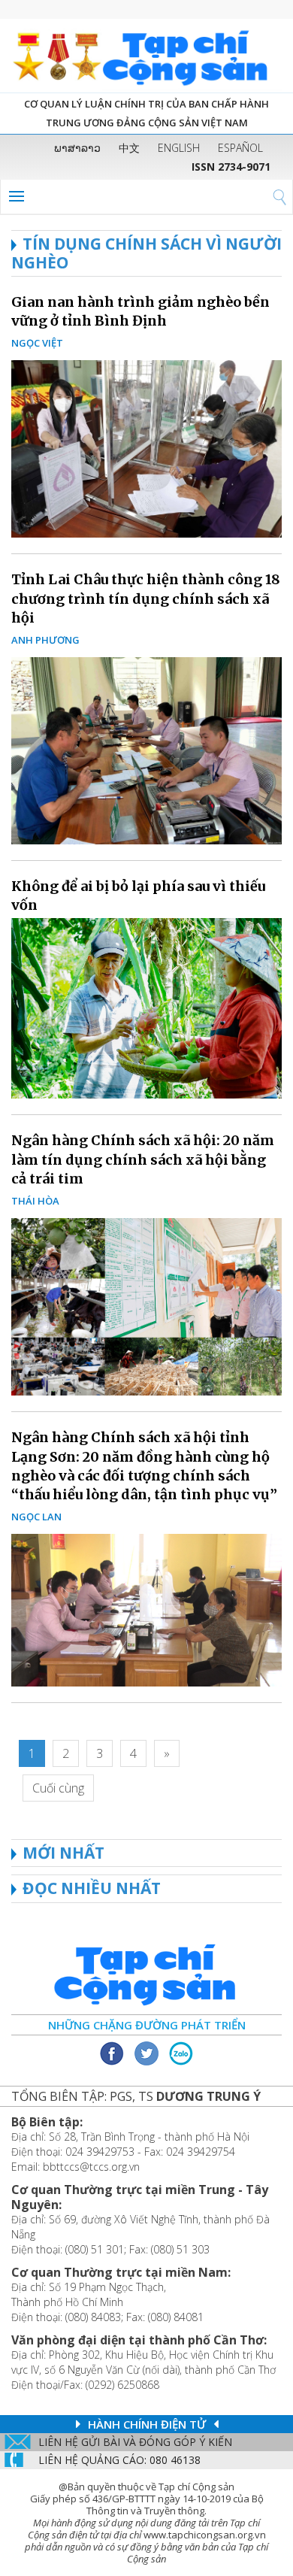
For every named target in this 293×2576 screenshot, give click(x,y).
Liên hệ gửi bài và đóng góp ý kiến (135, 2442)
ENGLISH (179, 148)
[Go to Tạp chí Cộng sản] (146, 56)
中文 (129, 148)
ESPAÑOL (240, 148)
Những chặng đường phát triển (147, 2025)
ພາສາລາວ (77, 148)
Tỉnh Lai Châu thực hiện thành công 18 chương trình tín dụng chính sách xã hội (146, 598)
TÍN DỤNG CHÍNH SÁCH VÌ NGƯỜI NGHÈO (146, 253)
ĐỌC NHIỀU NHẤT (92, 1888)
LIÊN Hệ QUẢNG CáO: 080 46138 (119, 2460)
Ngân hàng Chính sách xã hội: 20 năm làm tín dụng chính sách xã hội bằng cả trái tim (143, 1159)
